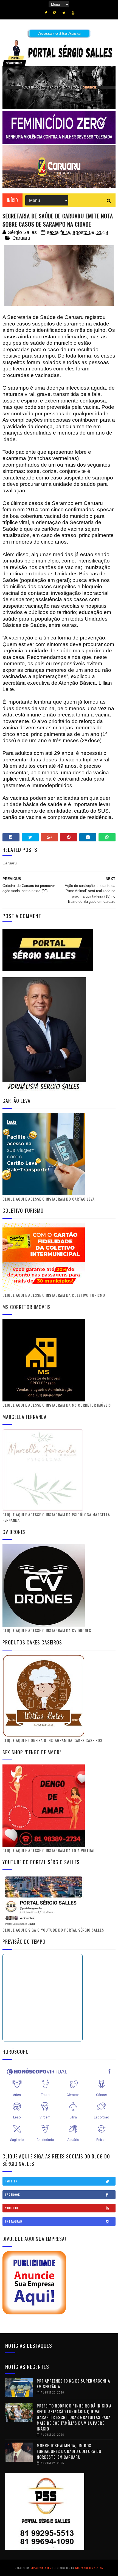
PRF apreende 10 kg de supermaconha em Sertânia (73, 2384)
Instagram (14, 2221)
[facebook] (46, 13)
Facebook (13, 2194)
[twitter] (64, 13)
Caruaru (21, 238)
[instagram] (55, 13)
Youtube (12, 2208)
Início (12, 200)
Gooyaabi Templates (89, 2568)
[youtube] (73, 13)
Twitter (11, 2181)
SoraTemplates (41, 2568)
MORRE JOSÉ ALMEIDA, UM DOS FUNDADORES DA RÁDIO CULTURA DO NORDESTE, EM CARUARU (69, 2451)
